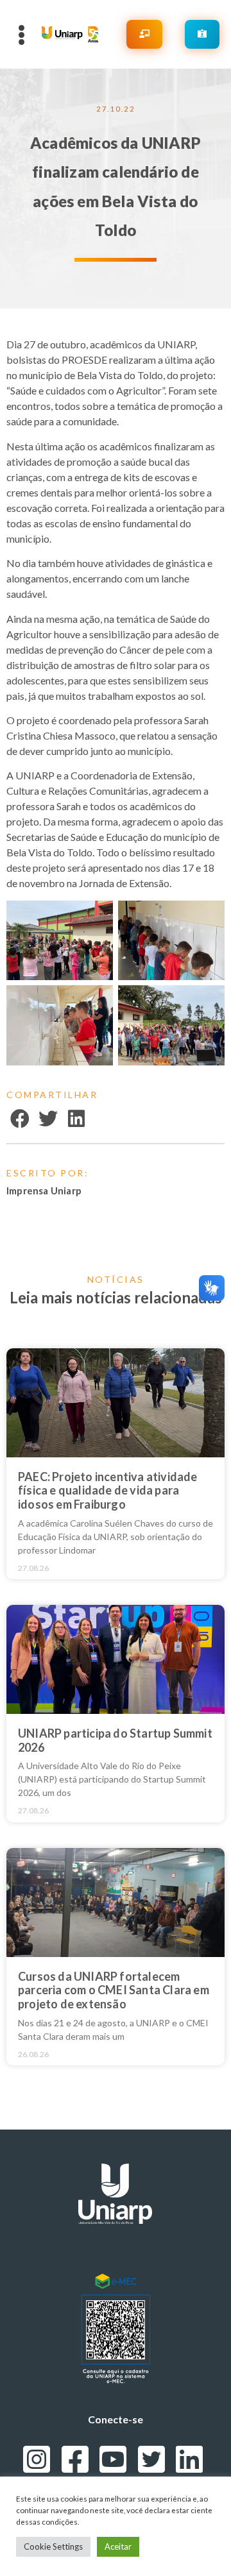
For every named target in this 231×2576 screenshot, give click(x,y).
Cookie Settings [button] (53, 2546)
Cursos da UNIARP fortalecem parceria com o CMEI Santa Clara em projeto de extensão (114, 1990)
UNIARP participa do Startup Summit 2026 (115, 1740)
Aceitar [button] (118, 2546)
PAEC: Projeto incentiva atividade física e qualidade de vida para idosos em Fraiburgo (108, 1490)
